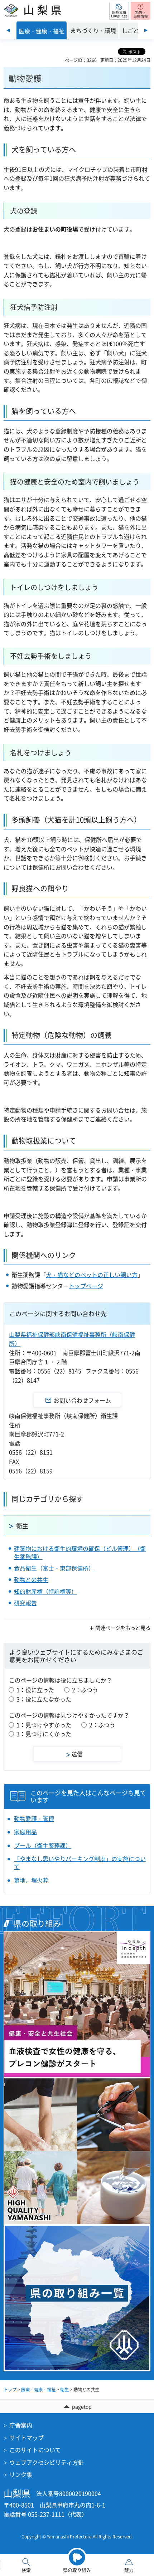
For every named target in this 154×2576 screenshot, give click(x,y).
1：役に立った (35, 1690)
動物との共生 (31, 1579)
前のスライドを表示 (8, 30)
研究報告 (25, 1603)
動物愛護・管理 (34, 1818)
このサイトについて (35, 2450)
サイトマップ (27, 2438)
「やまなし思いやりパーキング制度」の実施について (80, 1863)
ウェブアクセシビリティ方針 (47, 2462)
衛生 (22, 1526)
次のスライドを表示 (146, 30)
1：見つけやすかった (44, 1725)
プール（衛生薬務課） (43, 1845)
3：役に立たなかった (44, 1699)
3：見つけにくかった (44, 1734)
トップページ (86, 1286)
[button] (119, 11)
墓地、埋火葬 (31, 1880)
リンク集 (21, 2474)
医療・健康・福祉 (38, 2390)
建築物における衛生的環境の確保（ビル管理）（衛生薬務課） (80, 1552)
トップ (10, 2390)
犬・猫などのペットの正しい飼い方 (92, 1275)
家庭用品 (25, 1832)
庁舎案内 (21, 2425)
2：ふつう (85, 1690)
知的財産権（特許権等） (45, 1591)
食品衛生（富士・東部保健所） (54, 1568)
